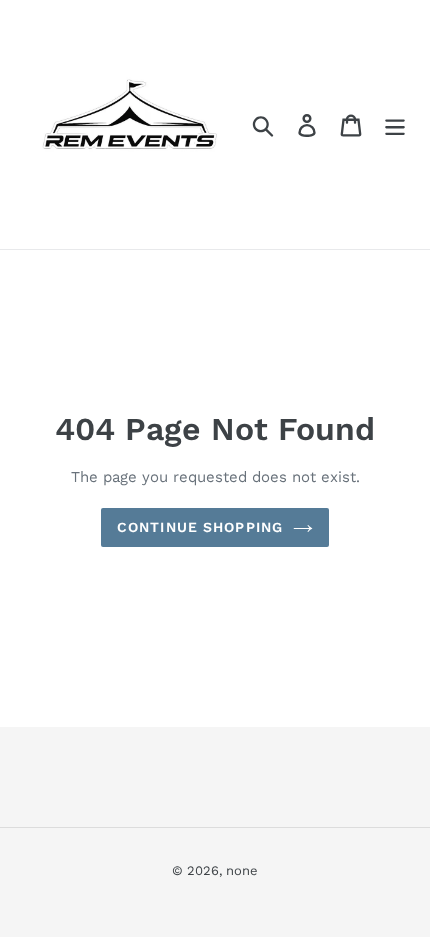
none (242, 870)
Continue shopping (200, 527)
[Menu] (395, 124)
